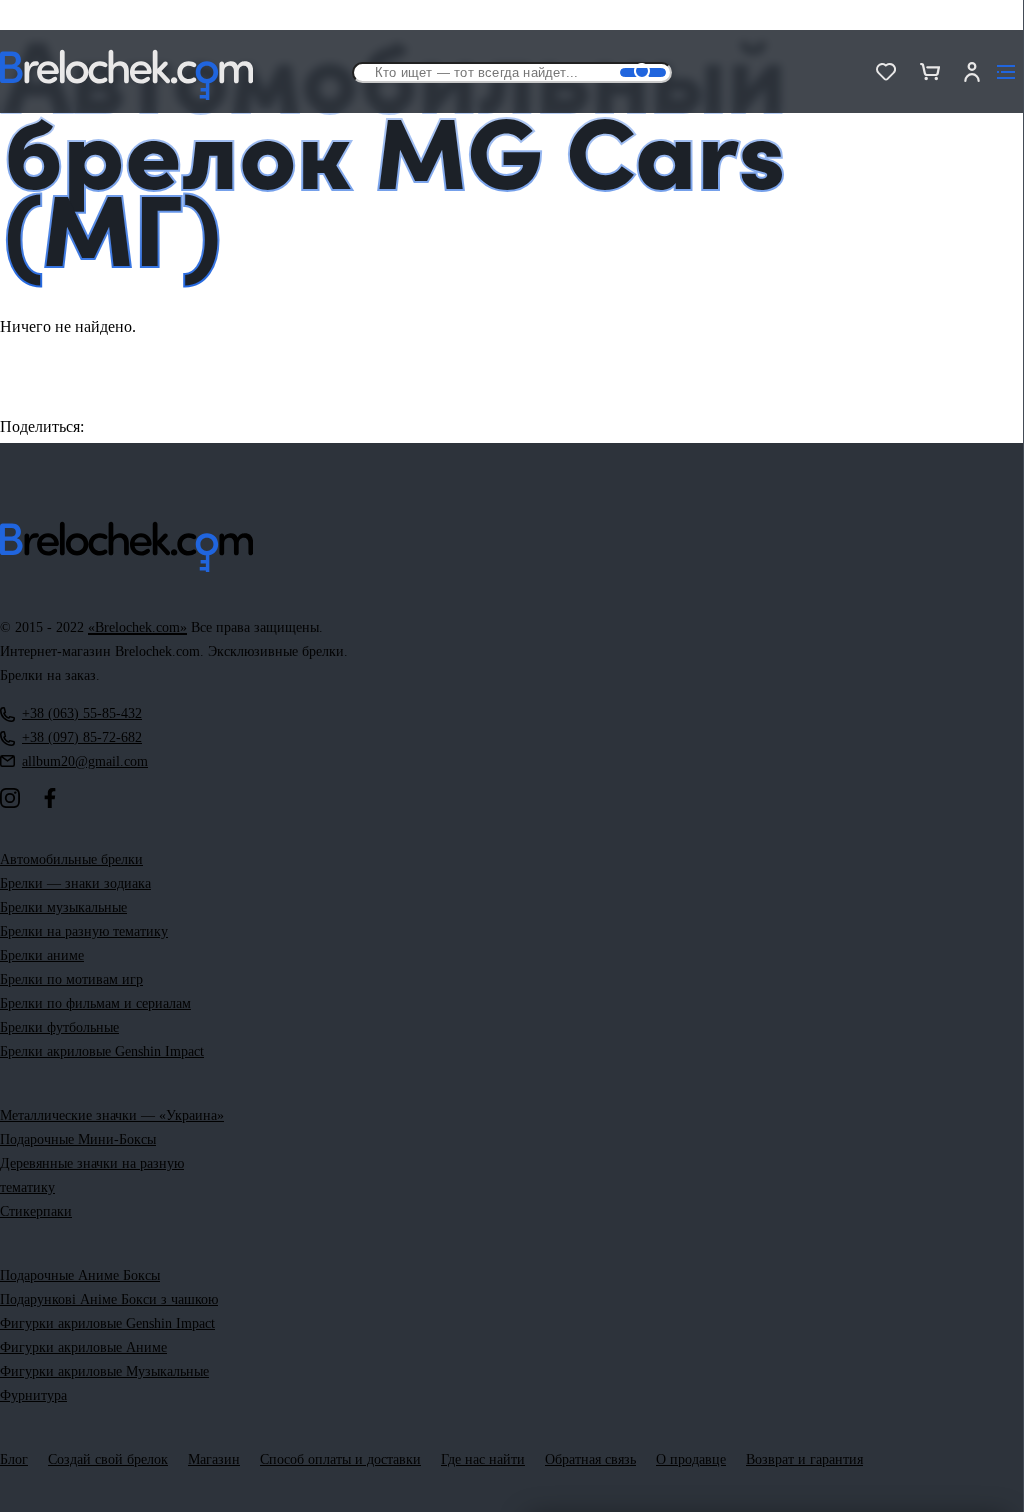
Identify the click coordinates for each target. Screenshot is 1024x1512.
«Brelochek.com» (137, 627)
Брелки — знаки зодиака (75, 883)
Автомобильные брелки (71, 859)
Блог (14, 1459)
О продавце (691, 1459)
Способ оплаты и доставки (340, 1459)
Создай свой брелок (108, 1459)
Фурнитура (33, 1395)
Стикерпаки (36, 1211)
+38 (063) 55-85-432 (82, 713)
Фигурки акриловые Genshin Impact (107, 1323)
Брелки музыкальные (63, 907)
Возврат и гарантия (804, 1459)
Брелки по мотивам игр (71, 979)
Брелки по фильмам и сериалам (95, 1003)
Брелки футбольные (59, 1027)
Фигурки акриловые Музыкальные (104, 1371)
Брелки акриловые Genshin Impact (102, 1051)
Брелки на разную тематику (84, 931)
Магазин (214, 1459)
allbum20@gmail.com (85, 761)
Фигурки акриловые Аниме (83, 1347)
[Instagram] (10, 798)
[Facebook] (50, 798)
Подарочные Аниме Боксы (80, 1275)
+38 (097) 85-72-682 (82, 737)
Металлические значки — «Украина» (112, 1115)
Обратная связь (590, 1459)
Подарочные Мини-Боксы (78, 1139)
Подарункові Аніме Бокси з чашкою (109, 1299)
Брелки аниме (42, 955)
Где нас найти (483, 1459)
